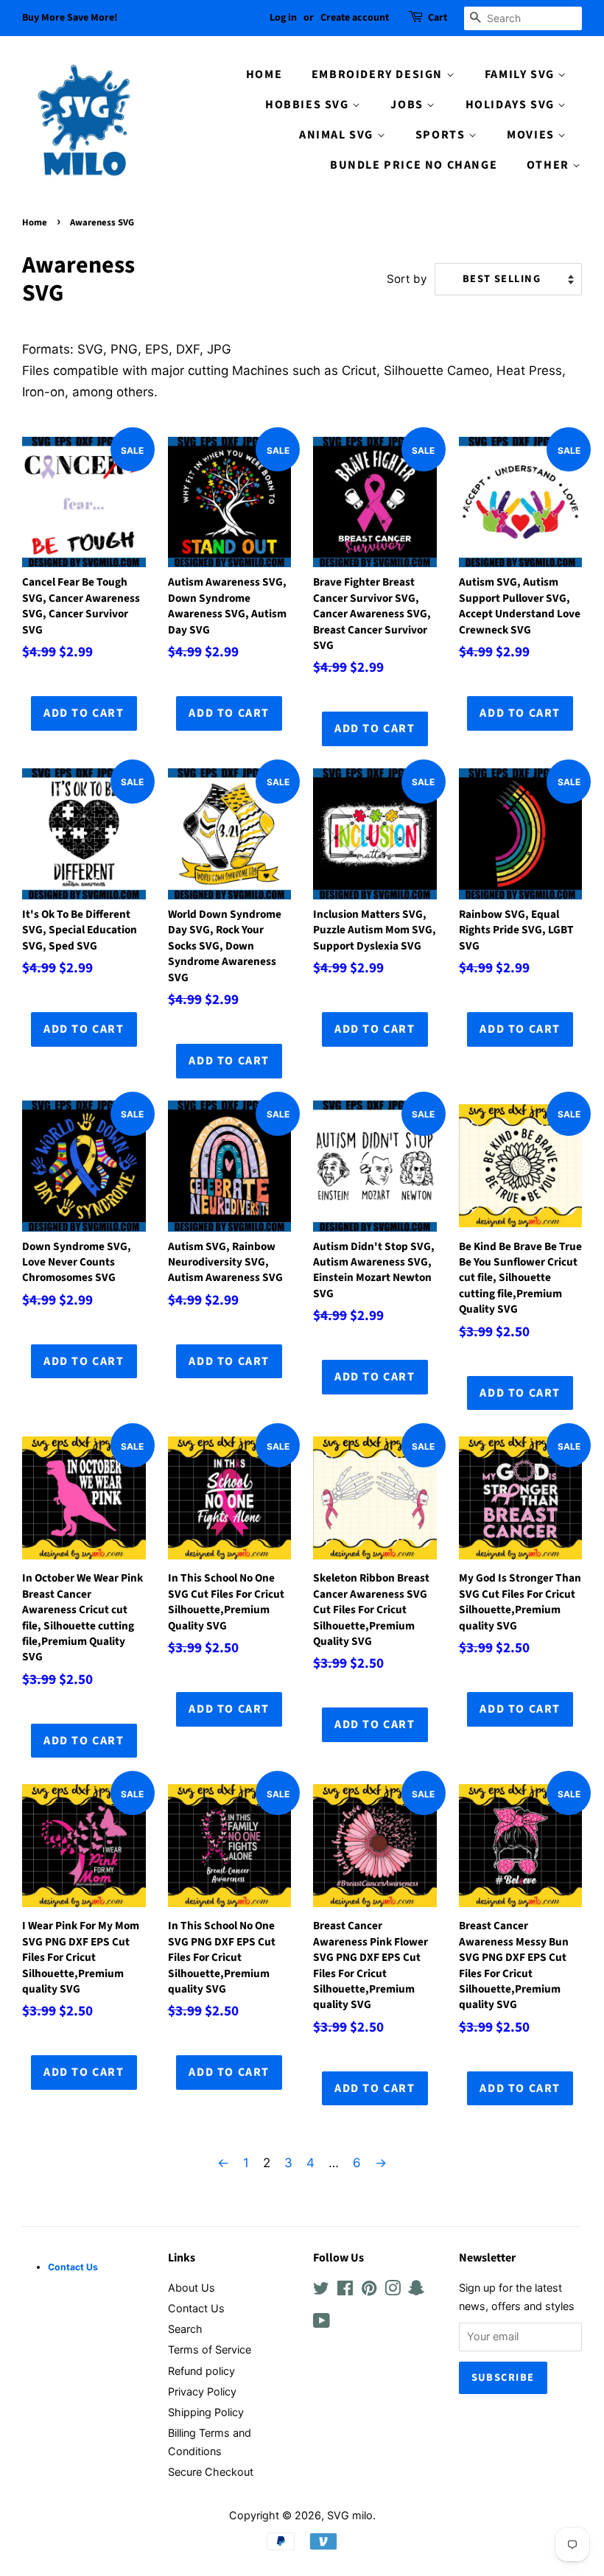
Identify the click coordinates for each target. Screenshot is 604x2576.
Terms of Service (210, 2349)
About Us (192, 2288)
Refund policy (201, 2371)
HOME (264, 74)
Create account (355, 18)
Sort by (407, 279)
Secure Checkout (211, 2472)
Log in (283, 18)
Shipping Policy (206, 2412)
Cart (438, 18)
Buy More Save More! (70, 18)
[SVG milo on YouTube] (322, 2323)
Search (185, 2329)
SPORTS (442, 135)
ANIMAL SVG (338, 135)
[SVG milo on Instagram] (393, 2291)
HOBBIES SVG (309, 105)
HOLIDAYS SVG (512, 105)
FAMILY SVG (522, 74)
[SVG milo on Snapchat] (416, 2291)
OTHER (550, 165)
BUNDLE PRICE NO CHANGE (414, 165)
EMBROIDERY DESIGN (379, 74)
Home (35, 222)
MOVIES (532, 135)
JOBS (408, 105)
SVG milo (350, 2515)
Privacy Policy (202, 2391)
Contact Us (196, 2308)
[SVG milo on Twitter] (321, 2291)
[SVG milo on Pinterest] (369, 2291)
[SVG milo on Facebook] (345, 2291)
